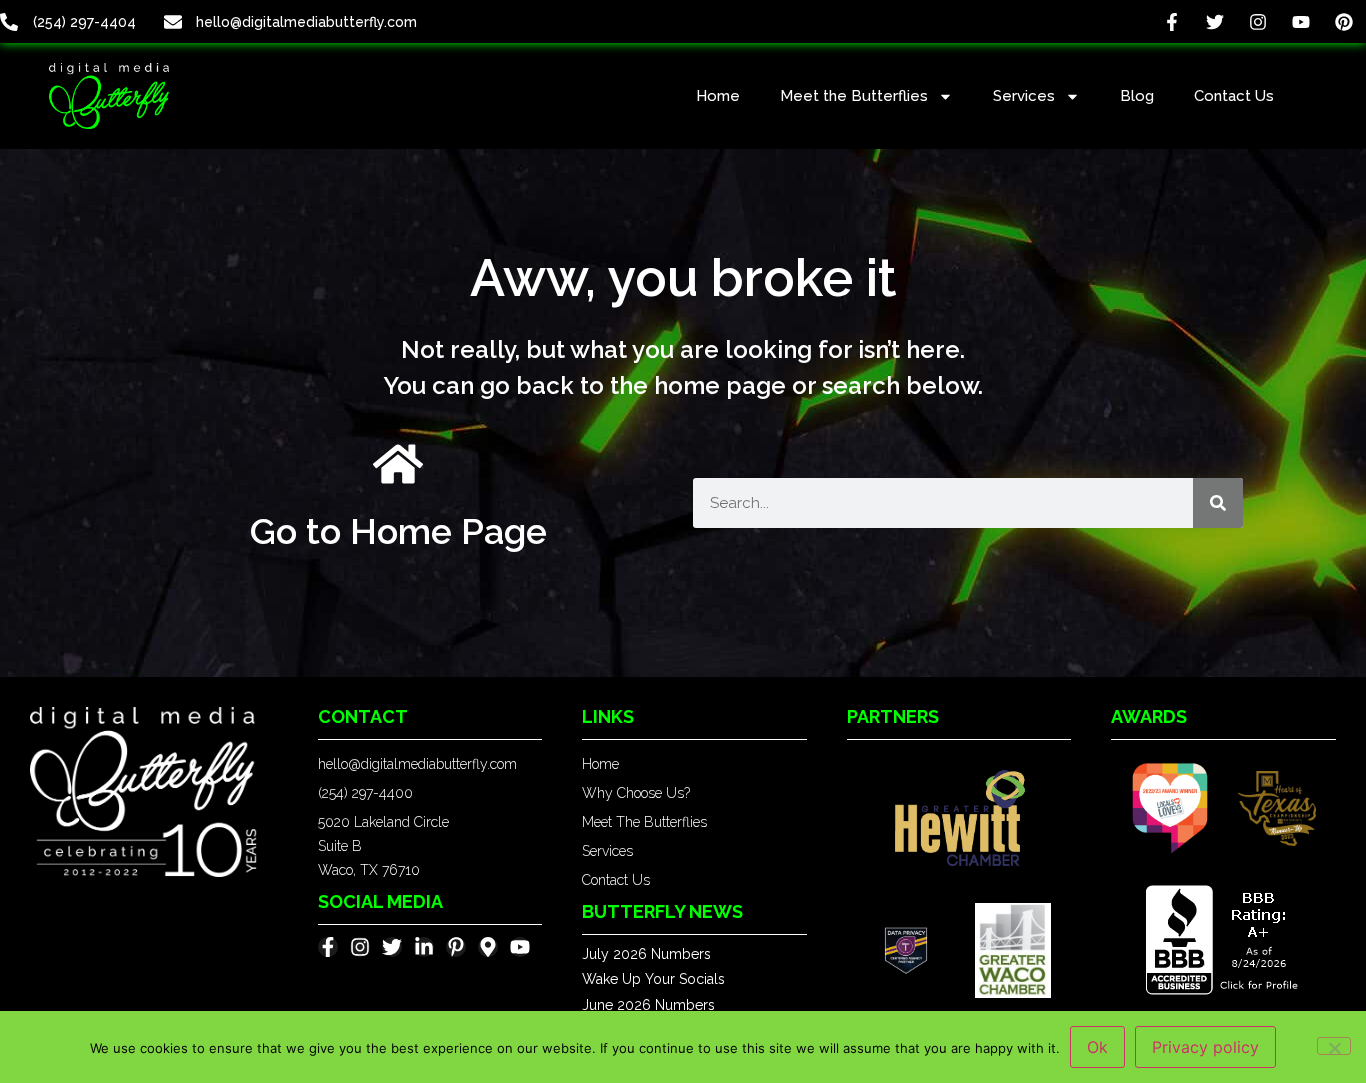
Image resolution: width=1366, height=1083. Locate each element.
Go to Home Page (398, 531)
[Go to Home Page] (398, 464)
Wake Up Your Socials (653, 979)
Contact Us (1234, 96)
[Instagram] (1257, 21)
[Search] (1218, 503)
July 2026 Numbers (646, 954)
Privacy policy (1205, 1047)
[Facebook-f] (1171, 21)
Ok (1097, 1047)
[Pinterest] (1344, 21)
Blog (1137, 96)
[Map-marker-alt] (488, 947)
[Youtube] (1301, 21)
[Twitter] (1214, 21)
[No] (1334, 1046)
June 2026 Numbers (648, 1005)
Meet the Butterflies (854, 96)
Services (1024, 96)
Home (718, 96)
